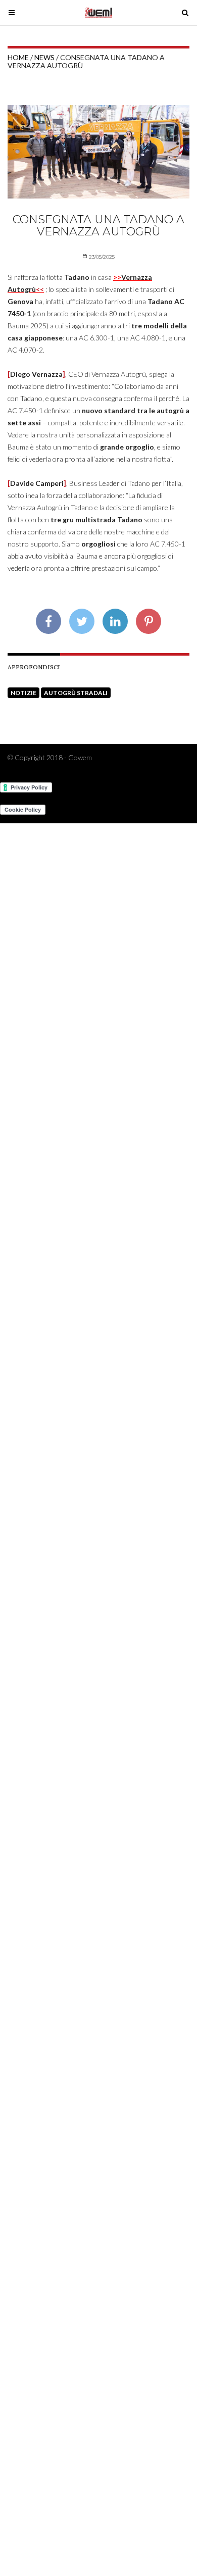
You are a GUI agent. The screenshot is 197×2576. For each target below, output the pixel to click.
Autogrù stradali (76, 693)
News (44, 57)
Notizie (23, 693)
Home (18, 57)
